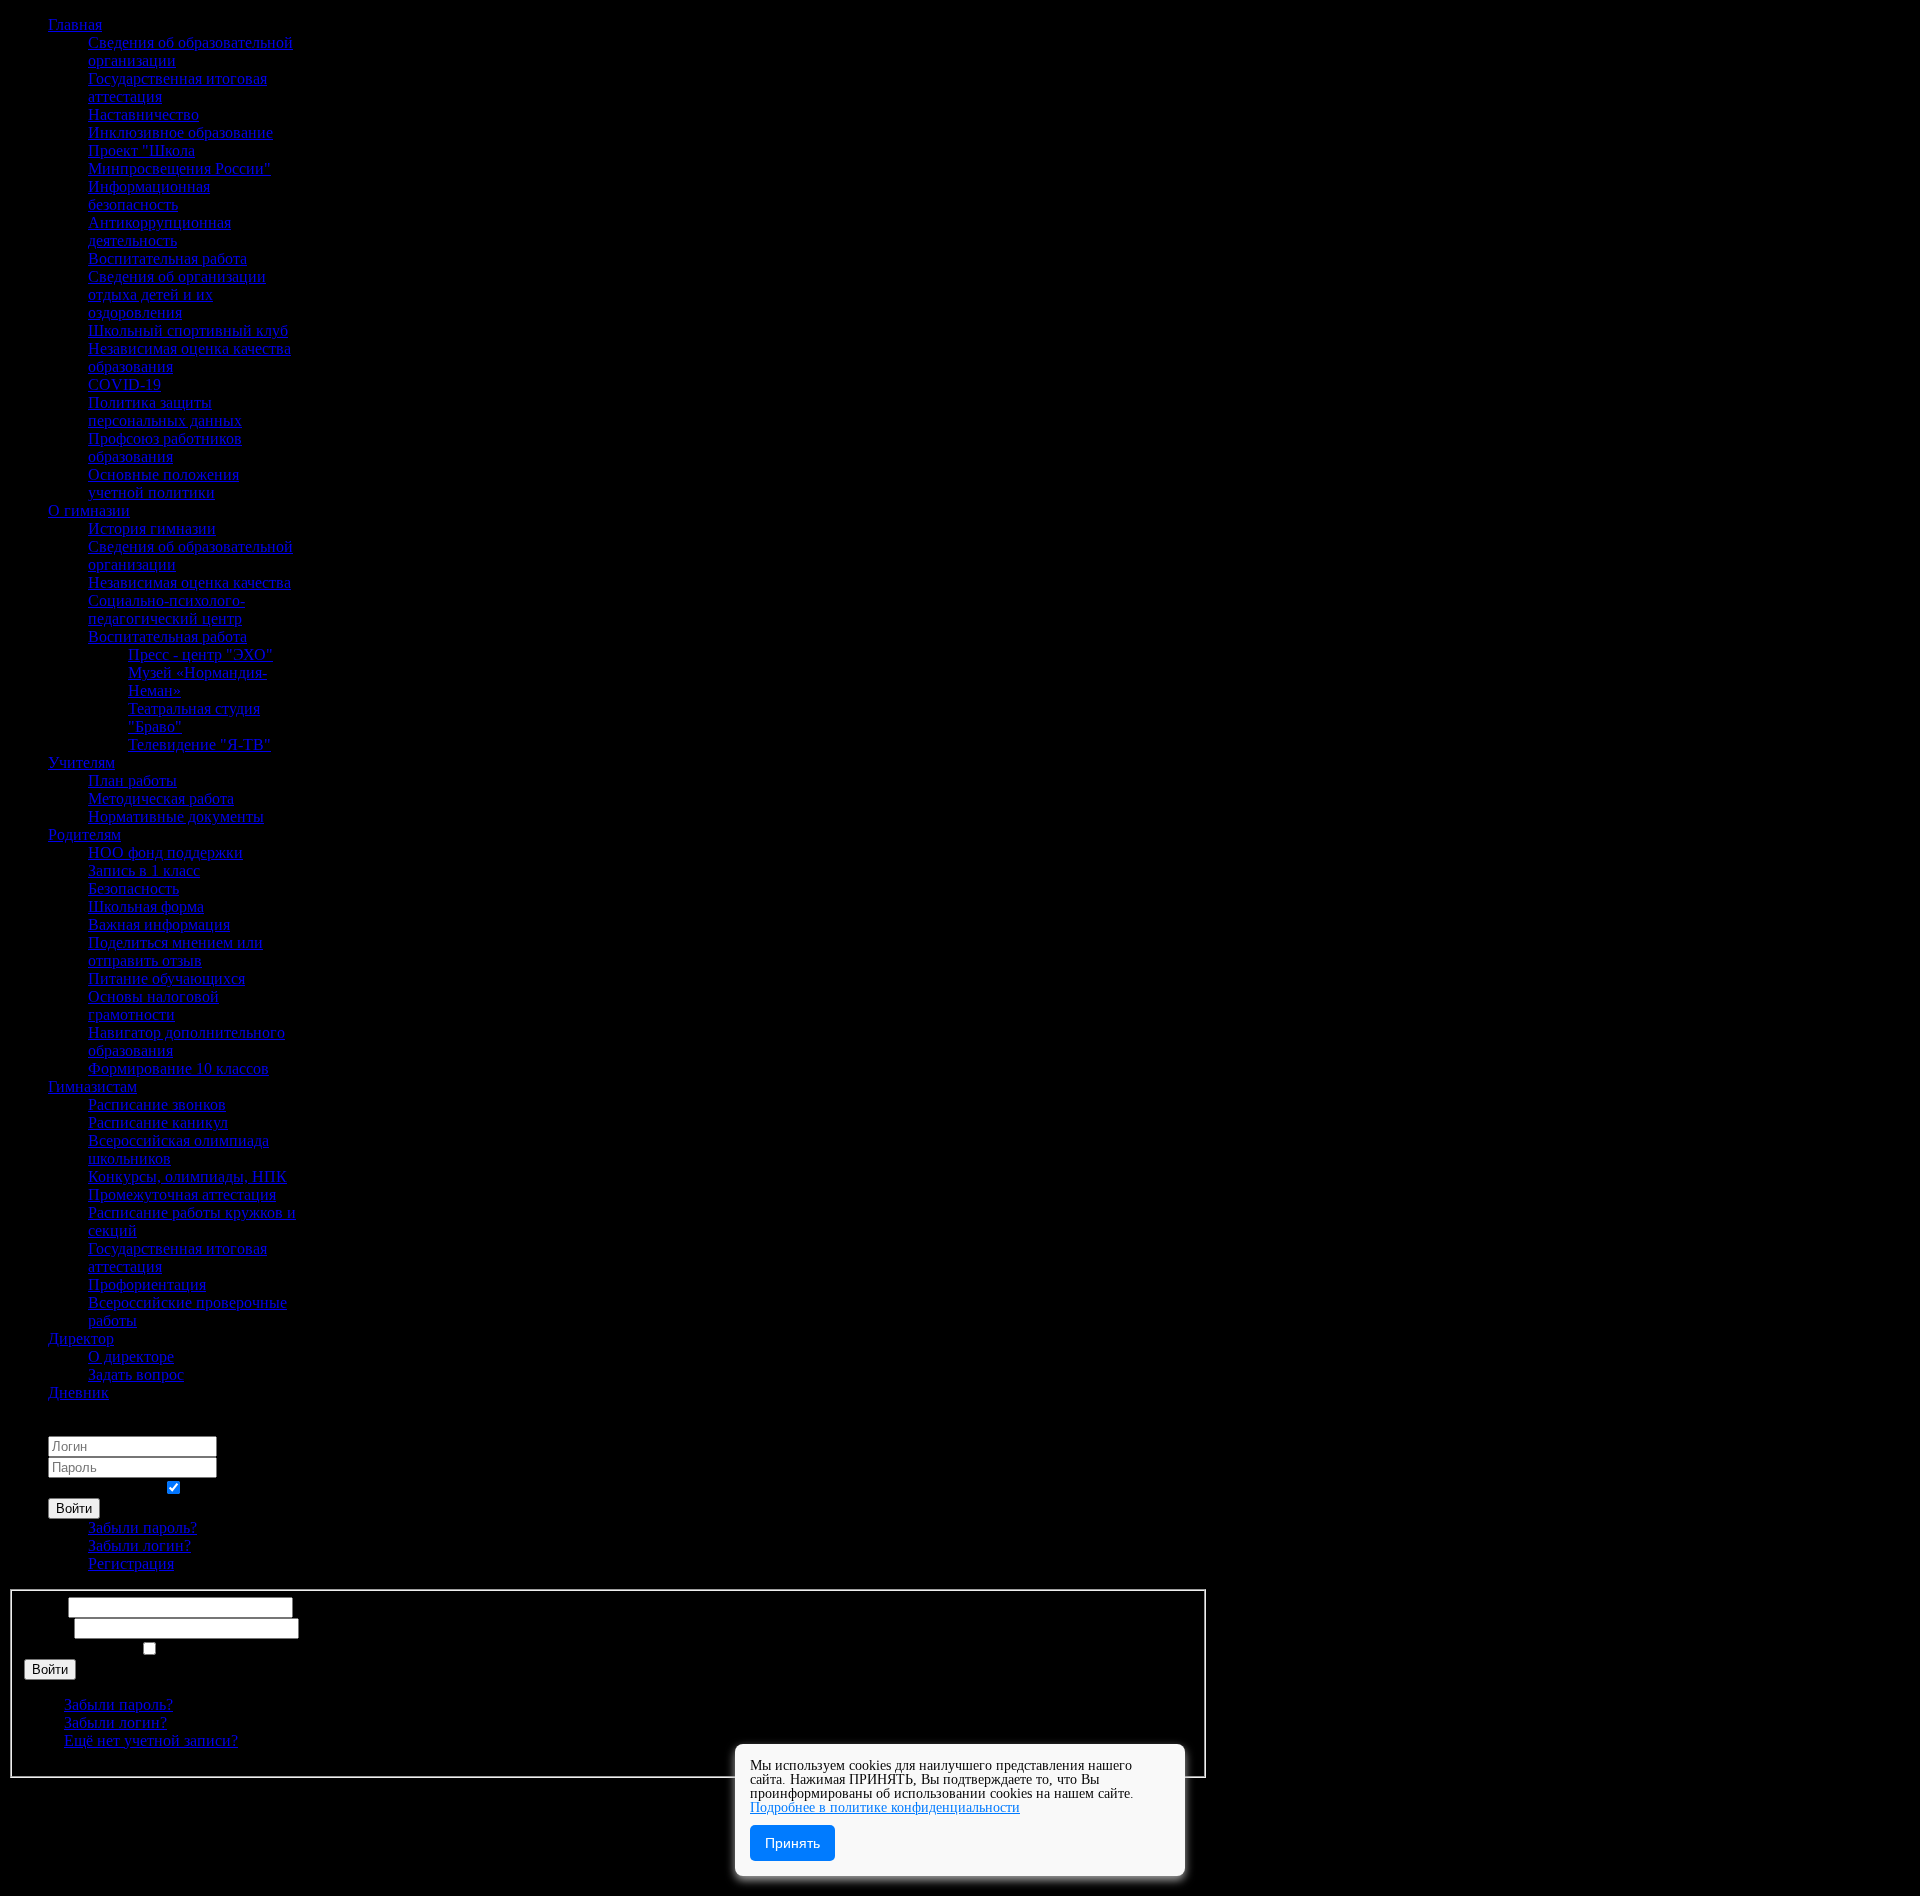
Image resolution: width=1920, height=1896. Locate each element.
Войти (74, 1508)
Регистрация (131, 1563)
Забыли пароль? (142, 1527)
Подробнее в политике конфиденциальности (885, 1807)
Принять (792, 1843)
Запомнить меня (103, 1488)
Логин (46, 1606)
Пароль (49, 1627)
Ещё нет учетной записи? (151, 1740)
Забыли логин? (139, 1545)
